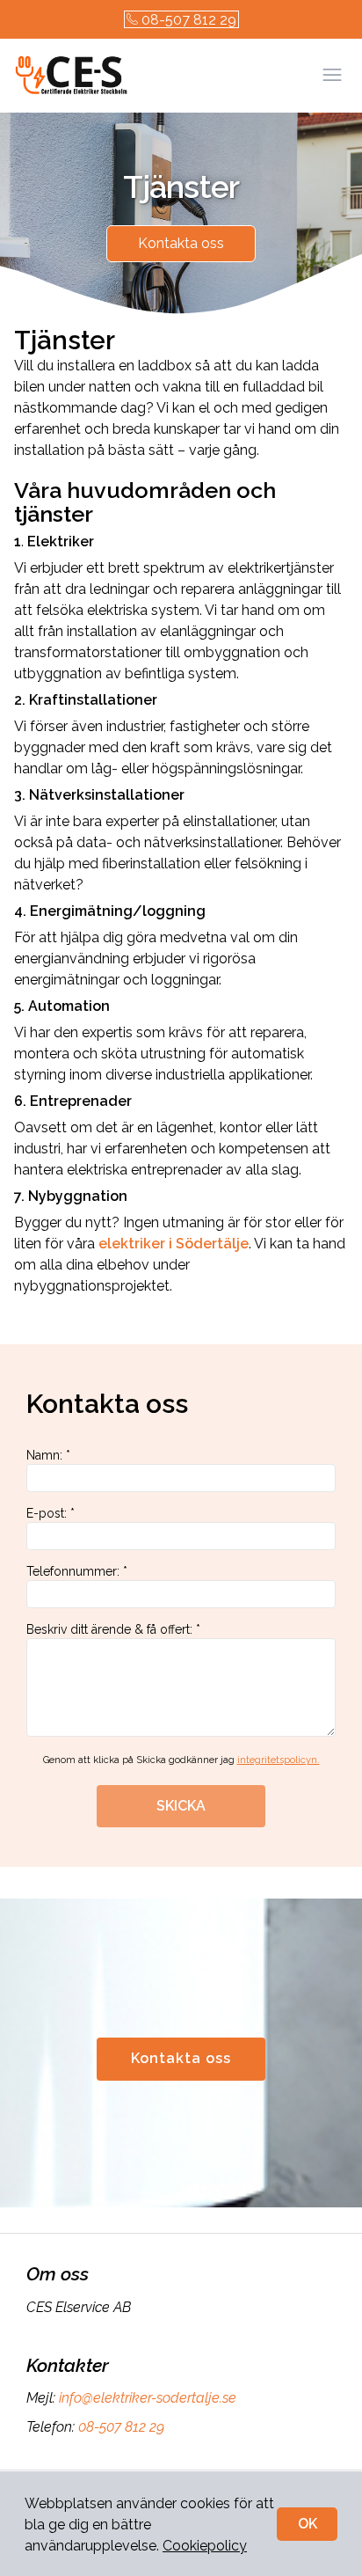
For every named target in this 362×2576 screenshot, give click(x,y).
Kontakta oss (181, 243)
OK (308, 2524)
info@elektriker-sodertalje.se (148, 2398)
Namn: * (48, 1455)
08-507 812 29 (189, 20)
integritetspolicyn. (279, 1760)
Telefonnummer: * (77, 1571)
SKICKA (181, 1806)
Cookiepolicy (205, 2546)
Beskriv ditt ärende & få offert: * (113, 1629)
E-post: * (51, 1513)
